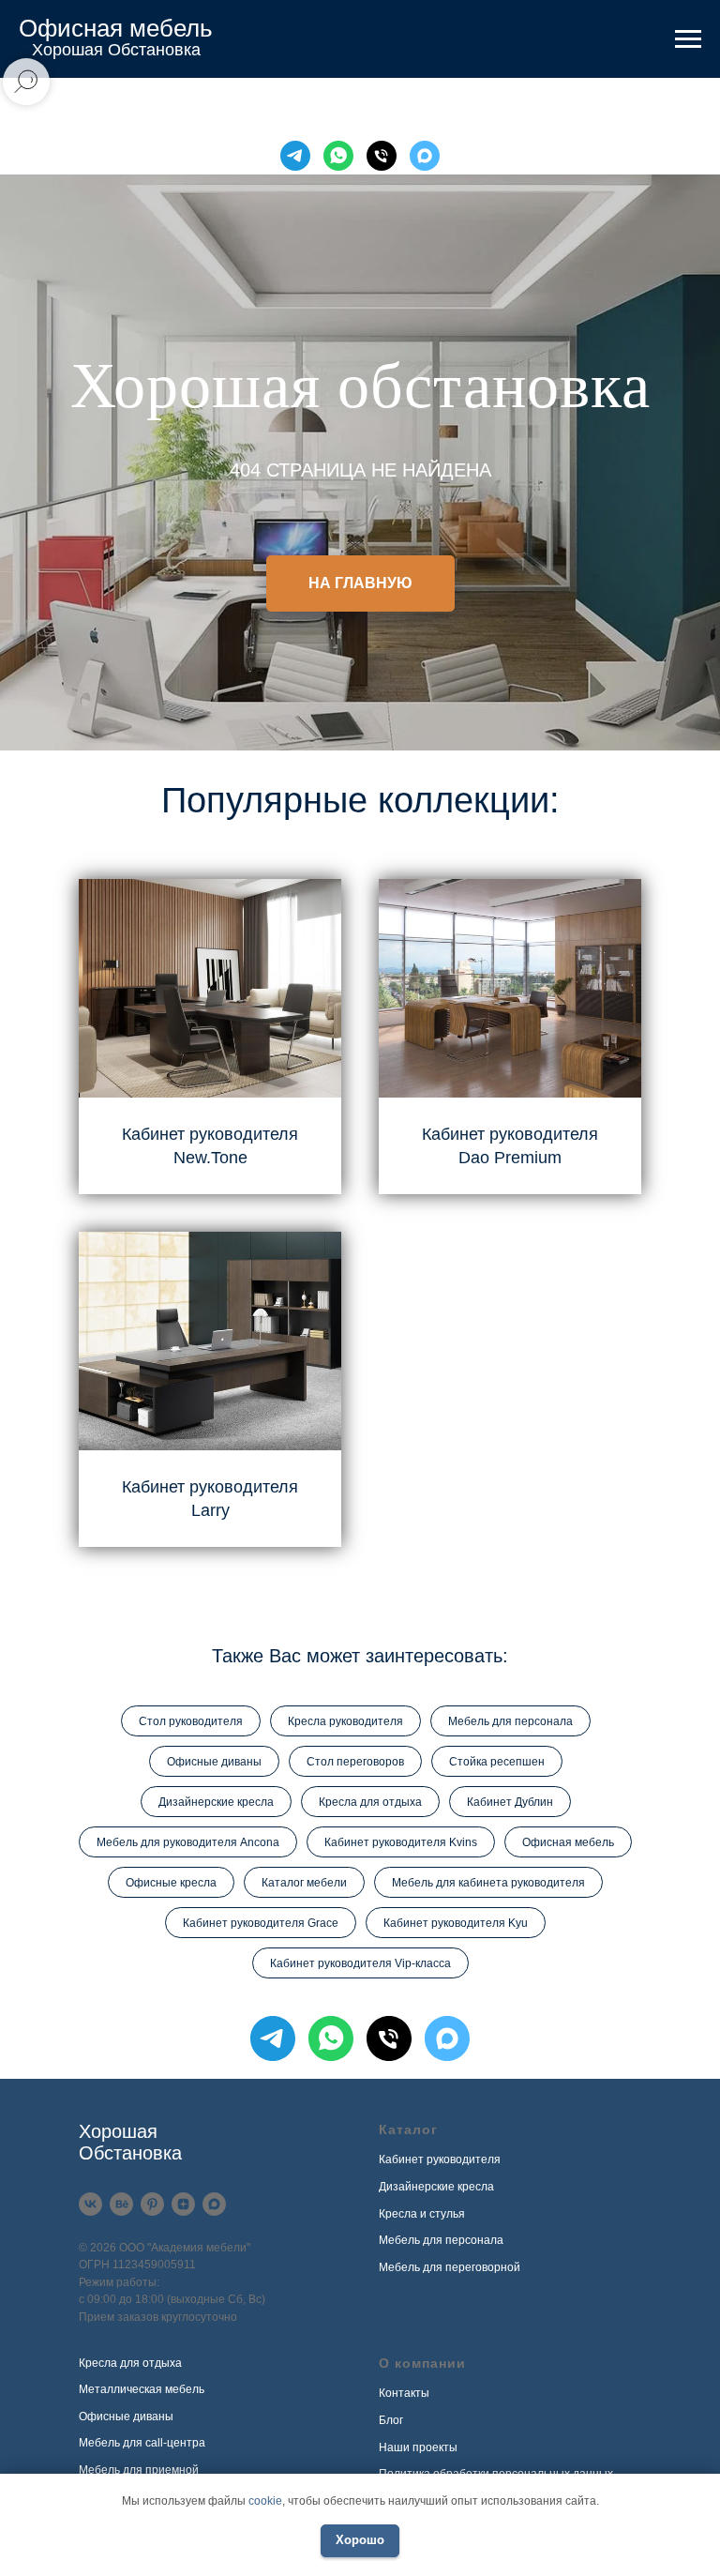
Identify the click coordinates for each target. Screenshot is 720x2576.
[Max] (425, 156)
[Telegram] (295, 156)
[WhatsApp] (338, 156)
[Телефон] (382, 156)
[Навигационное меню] (688, 39)
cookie (265, 2501)
